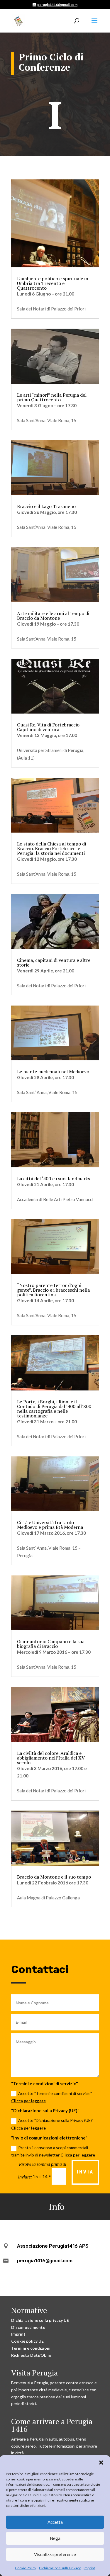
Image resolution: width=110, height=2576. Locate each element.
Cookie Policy (26, 2568)
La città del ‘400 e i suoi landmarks (54, 1179)
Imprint (89, 2568)
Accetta (55, 2522)
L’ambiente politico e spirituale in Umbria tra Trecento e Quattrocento (53, 283)
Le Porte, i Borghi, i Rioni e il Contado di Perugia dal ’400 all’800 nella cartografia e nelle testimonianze (54, 1409)
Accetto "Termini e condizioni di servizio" (51, 2097)
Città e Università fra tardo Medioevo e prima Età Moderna (50, 1525)
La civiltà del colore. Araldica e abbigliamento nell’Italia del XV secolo (51, 1758)
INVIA (85, 2172)
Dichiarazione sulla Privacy (60, 2568)
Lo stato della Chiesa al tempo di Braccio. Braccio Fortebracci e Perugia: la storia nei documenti (51, 848)
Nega (55, 2538)
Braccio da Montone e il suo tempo (54, 1877)
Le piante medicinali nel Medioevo (53, 1072)
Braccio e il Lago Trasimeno (46, 506)
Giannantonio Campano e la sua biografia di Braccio (51, 1644)
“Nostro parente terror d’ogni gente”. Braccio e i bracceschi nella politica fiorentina (53, 1290)
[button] (101, 2463)
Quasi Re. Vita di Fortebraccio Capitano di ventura (48, 727)
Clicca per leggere (28, 2101)
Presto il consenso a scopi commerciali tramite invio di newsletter (53, 2151)
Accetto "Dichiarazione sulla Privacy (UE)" (52, 2124)
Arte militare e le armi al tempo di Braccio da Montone (53, 616)
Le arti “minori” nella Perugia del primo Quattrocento (52, 397)
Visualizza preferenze (55, 2554)
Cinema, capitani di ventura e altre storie (54, 962)
